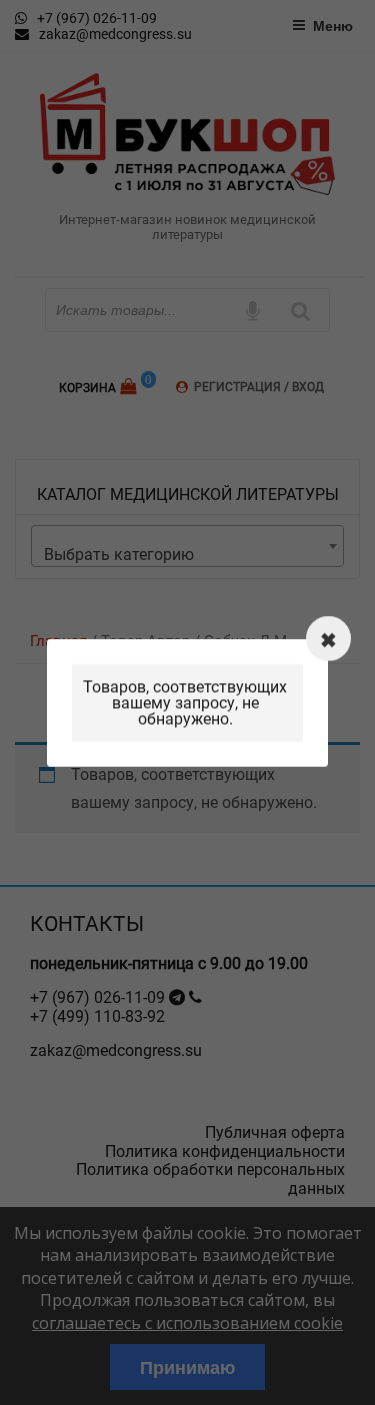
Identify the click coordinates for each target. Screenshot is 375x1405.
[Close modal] (328, 638)
